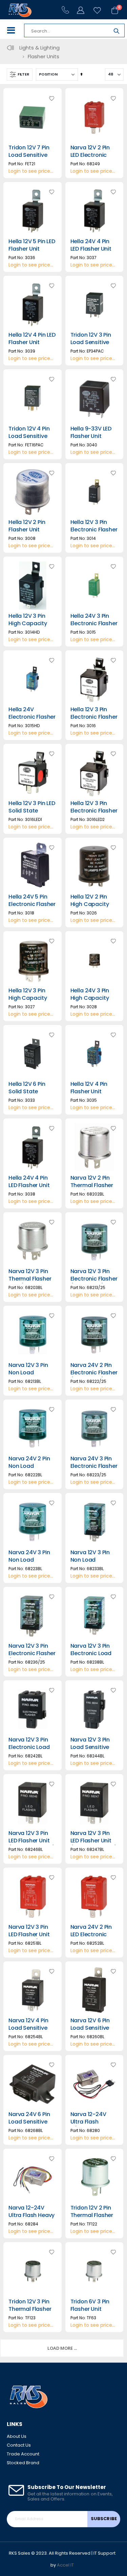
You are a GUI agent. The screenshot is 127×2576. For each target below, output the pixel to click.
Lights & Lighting (39, 48)
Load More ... (62, 2348)
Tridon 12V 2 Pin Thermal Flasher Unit (92, 2215)
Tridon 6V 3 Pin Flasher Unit (90, 2305)
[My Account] (81, 10)
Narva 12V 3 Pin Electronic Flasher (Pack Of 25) (94, 1279)
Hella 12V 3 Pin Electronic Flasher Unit (94, 530)
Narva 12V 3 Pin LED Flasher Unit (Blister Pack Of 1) (32, 1841)
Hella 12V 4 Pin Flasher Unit (89, 1088)
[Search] (117, 32)
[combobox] (67, 31)
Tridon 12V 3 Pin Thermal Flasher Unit (30, 2309)
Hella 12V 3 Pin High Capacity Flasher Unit (28, 998)
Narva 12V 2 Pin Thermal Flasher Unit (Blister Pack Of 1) (93, 1189)
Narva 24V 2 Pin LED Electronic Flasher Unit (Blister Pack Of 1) (94, 1938)
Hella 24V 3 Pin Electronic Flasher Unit (94, 624)
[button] (51, 99)
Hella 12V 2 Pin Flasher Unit (27, 526)
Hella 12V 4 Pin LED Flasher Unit (32, 339)
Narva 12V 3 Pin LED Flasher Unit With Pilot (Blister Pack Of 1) (31, 1938)
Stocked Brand (23, 2463)
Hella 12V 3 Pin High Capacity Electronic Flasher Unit (32, 627)
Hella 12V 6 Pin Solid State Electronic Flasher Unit (32, 1095)
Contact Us (19, 2445)
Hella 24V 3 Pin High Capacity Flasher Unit (90, 998)
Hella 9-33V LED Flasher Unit (91, 432)
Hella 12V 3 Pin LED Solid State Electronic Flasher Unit (32, 815)
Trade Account (23, 2454)
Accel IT (65, 2565)
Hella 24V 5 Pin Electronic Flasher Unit (32, 904)
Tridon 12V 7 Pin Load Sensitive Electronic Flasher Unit (32, 159)
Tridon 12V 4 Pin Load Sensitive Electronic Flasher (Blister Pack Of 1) (32, 440)
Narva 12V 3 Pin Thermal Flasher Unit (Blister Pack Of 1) (31, 1283)
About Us (17, 2436)
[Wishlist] (94, 10)
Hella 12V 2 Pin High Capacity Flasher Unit (90, 904)
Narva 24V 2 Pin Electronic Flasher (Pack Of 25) (94, 1373)
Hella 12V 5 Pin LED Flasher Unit (32, 245)
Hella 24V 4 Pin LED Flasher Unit (91, 245)
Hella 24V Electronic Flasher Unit (32, 717)
